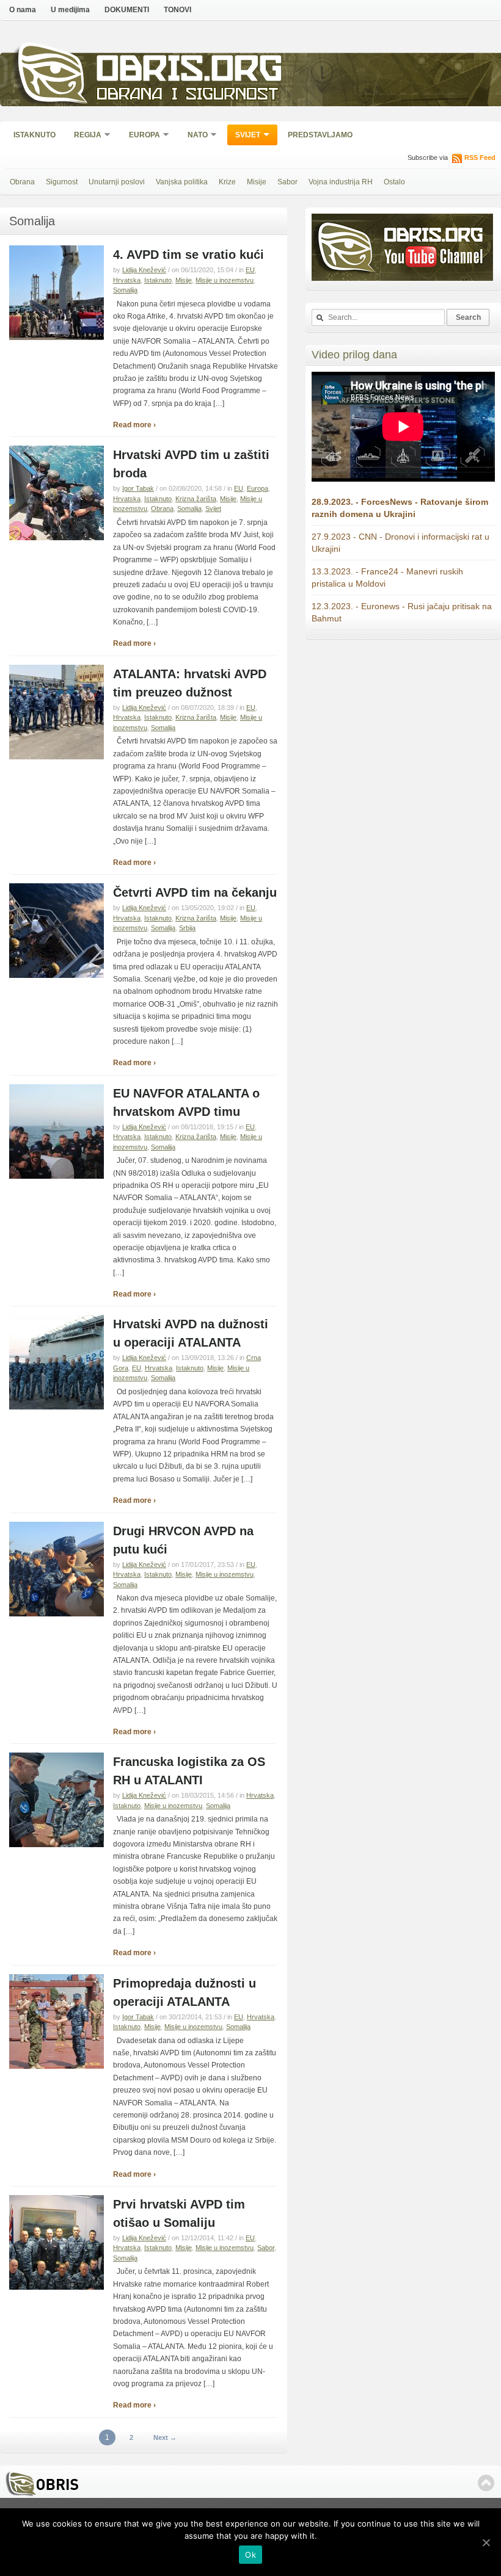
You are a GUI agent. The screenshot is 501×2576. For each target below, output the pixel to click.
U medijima (70, 10)
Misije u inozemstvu (225, 280)
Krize (227, 182)
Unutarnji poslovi (117, 182)
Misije (257, 182)
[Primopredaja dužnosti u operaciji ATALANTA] (57, 2066)
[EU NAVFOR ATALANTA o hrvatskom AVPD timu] (57, 1176)
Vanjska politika (182, 182)
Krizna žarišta (196, 499)
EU (250, 270)
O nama (23, 10)
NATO (194, 136)
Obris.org (190, 72)
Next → (165, 2437)
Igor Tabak (138, 488)
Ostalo (394, 182)
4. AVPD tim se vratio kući (188, 255)
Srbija (187, 928)
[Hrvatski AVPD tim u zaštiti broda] (57, 538)
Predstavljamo (320, 135)
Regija (84, 136)
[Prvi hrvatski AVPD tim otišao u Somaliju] (57, 2287)
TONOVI (177, 10)
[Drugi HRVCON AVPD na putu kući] (57, 1614)
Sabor (287, 182)
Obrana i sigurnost (187, 96)
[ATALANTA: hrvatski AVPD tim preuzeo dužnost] (57, 757)
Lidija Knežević (144, 270)
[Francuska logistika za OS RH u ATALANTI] (57, 1845)
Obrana (22, 182)
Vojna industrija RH (341, 182)
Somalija (125, 290)
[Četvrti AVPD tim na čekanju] (57, 975)
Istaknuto (35, 135)
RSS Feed (480, 157)
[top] (486, 2483)
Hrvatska (127, 280)
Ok (250, 2555)
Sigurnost (62, 182)
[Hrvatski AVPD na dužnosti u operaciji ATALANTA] (57, 1407)
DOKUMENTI (127, 10)
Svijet (244, 136)
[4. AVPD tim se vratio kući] (57, 338)
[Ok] (486, 2542)
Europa (141, 136)
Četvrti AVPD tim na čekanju (195, 892)
